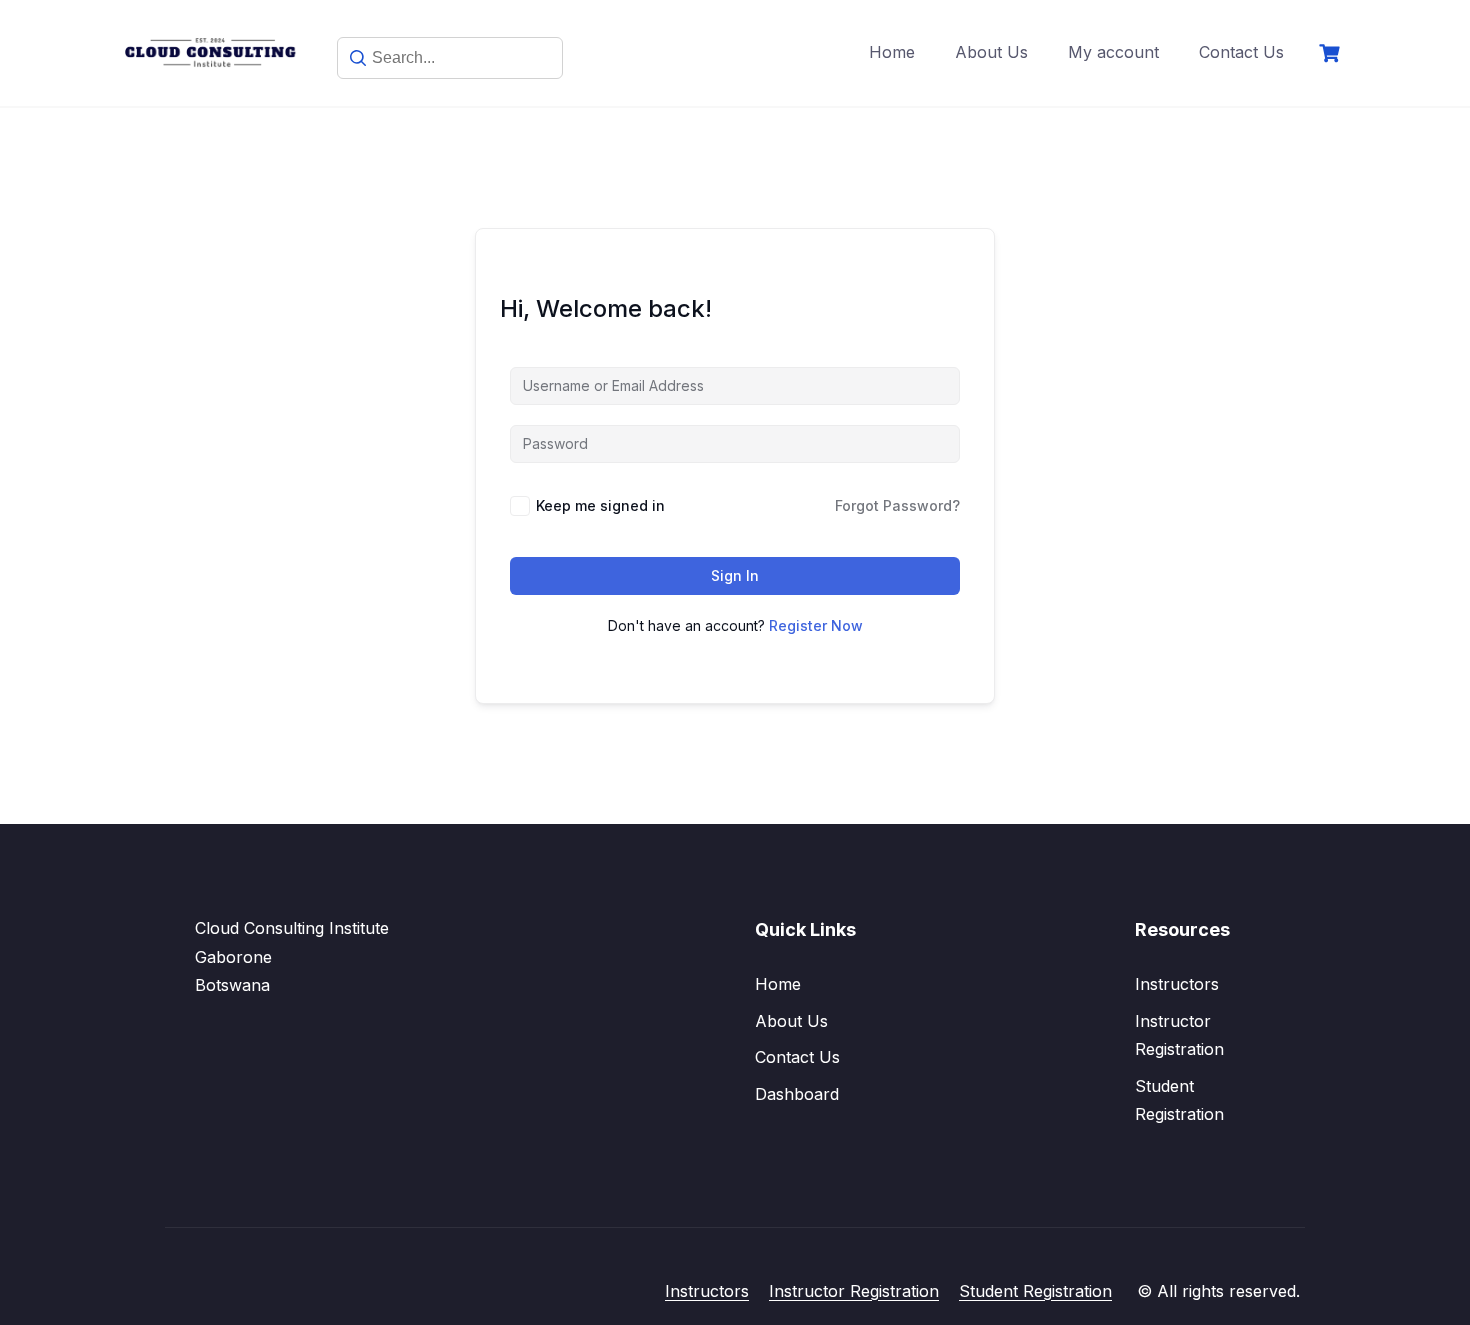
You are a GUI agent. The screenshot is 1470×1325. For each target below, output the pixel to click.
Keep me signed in (600, 505)
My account (1113, 52)
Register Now (816, 625)
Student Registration (1035, 1291)
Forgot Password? (897, 505)
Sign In (735, 575)
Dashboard (797, 1094)
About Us (991, 52)
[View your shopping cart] (1332, 53)
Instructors (1177, 984)
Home (892, 52)
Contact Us (1241, 52)
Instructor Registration (854, 1291)
